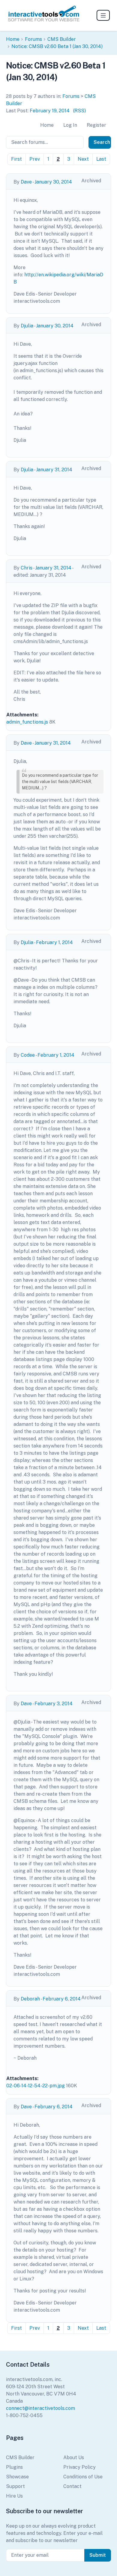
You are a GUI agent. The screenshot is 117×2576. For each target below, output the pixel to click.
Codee (28, 1055)
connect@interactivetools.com (40, 2408)
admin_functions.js (27, 722)
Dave (26, 182)
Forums (33, 39)
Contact (72, 2486)
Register (96, 125)
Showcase (17, 2477)
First (16, 159)
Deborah (30, 1999)
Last (101, 159)
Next (83, 159)
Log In (70, 125)
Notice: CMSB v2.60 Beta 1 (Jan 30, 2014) (57, 46)
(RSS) (79, 111)
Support (15, 2486)
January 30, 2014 (53, 182)
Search (102, 142)
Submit (98, 2555)
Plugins (14, 2467)
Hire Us (14, 2496)
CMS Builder (62, 39)
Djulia (27, 326)
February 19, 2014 (50, 111)
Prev (35, 159)
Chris (27, 568)
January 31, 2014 (54, 470)
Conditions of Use (83, 2477)
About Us (74, 2458)
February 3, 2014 (54, 1704)
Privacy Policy (79, 2467)
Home (13, 39)
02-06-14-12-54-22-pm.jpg (36, 2086)
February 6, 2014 (62, 1999)
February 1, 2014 (54, 942)
